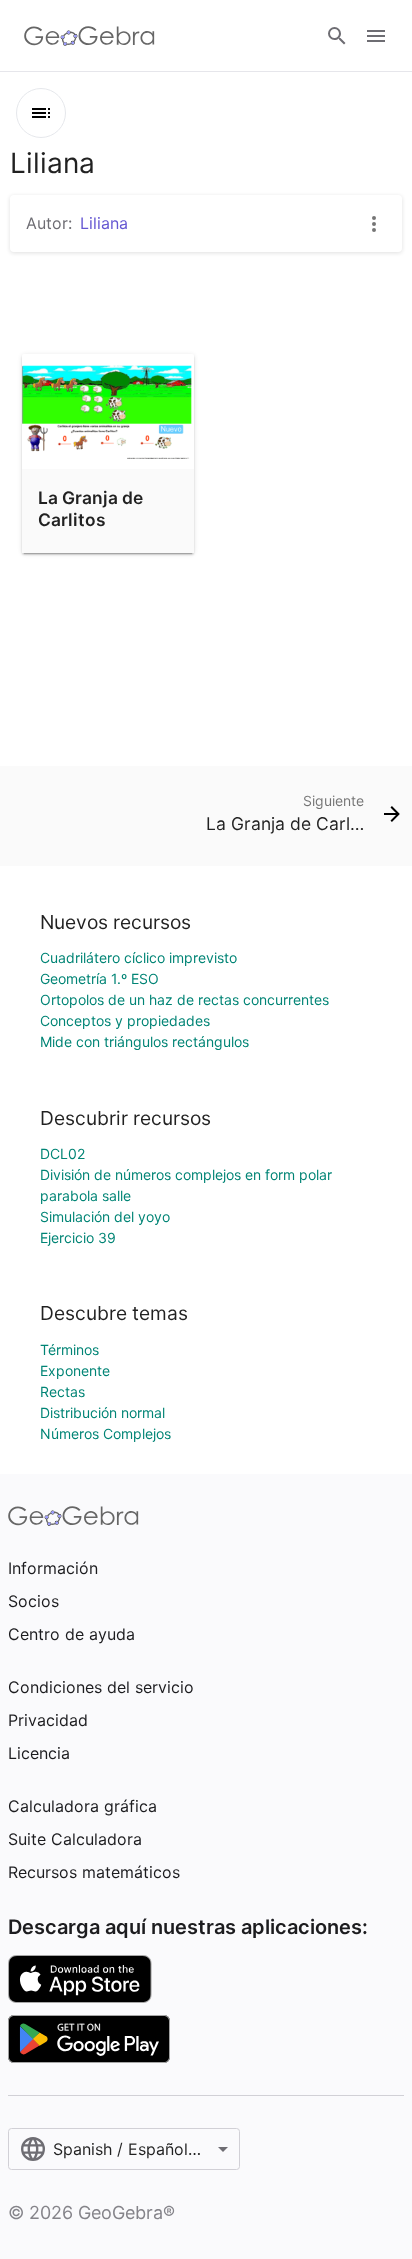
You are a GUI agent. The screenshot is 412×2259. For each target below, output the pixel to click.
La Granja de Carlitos (90, 508)
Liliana (104, 223)
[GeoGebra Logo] (89, 36)
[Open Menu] (376, 36)
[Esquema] (41, 113)
